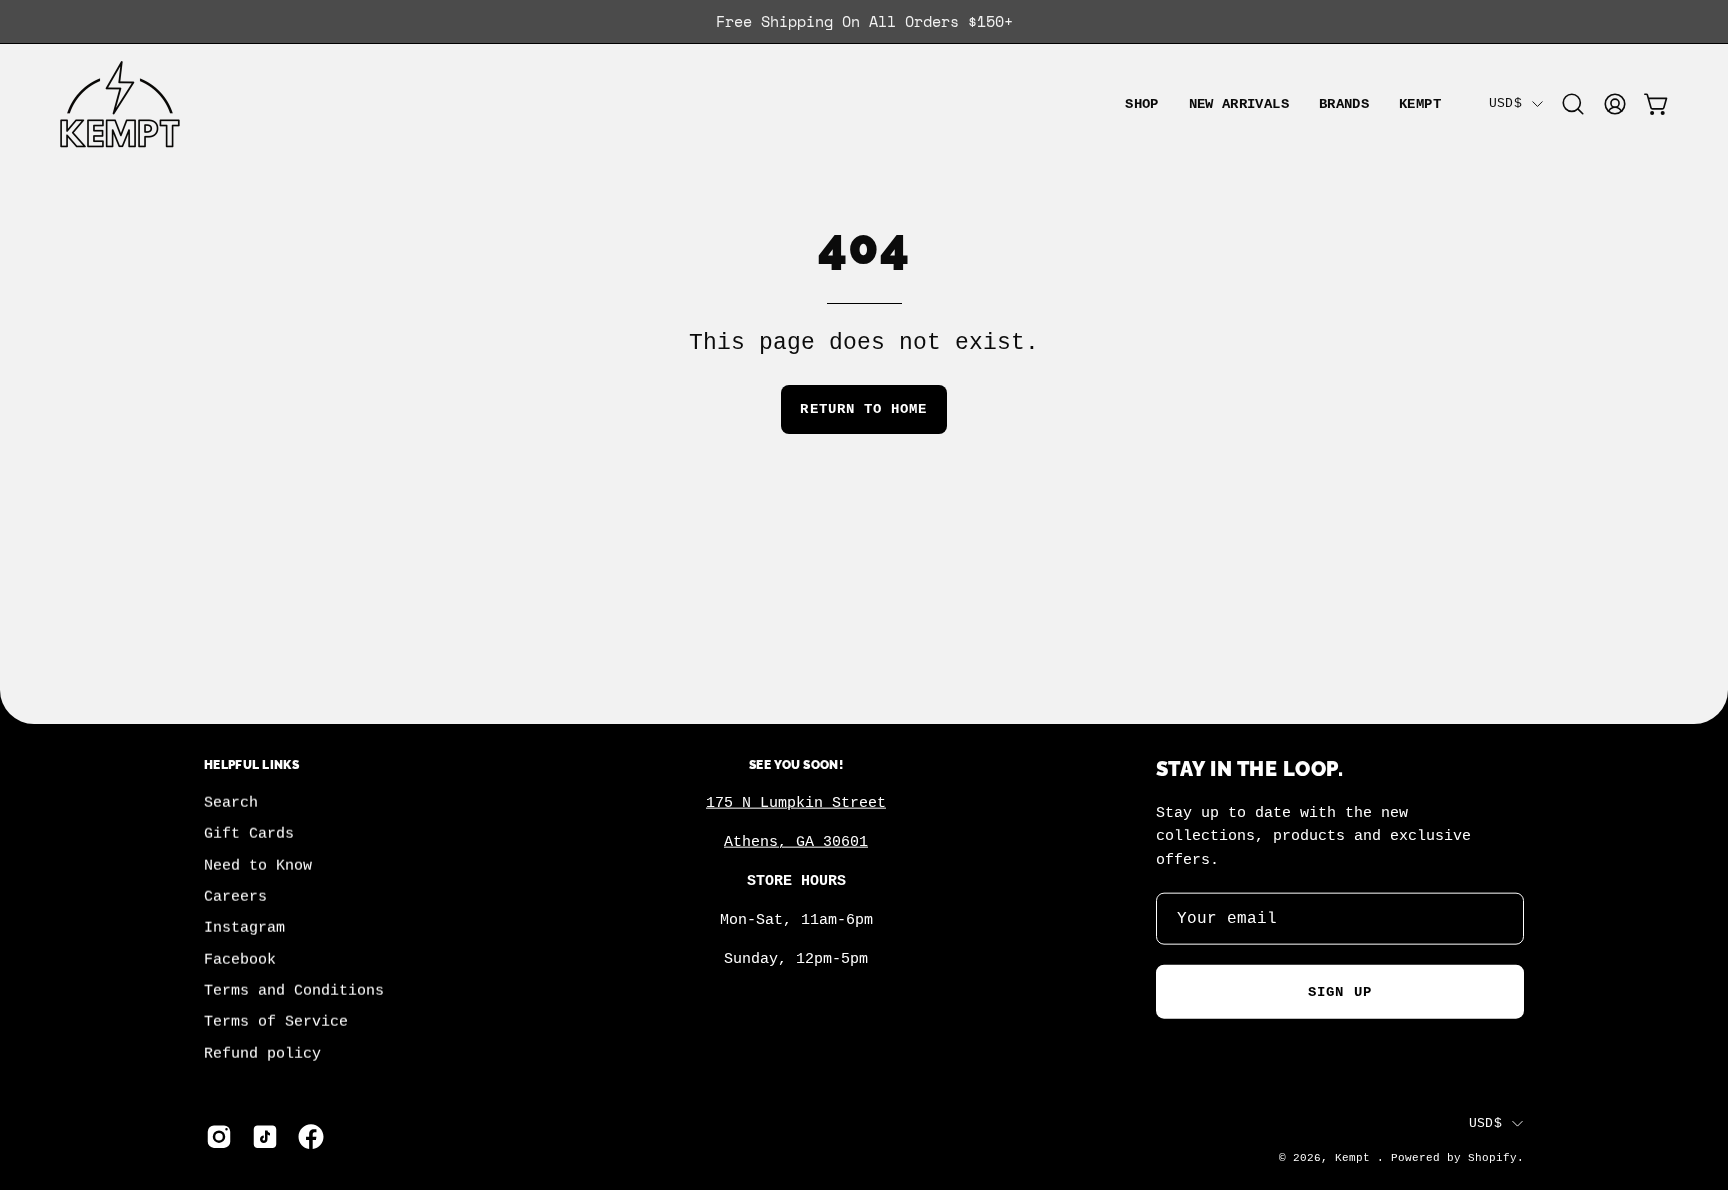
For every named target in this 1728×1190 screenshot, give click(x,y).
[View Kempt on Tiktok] (265, 1137)
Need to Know (258, 866)
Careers (235, 897)
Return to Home (863, 409)
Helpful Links (251, 764)
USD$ (1505, 103)
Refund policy (262, 1054)
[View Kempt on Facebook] (311, 1137)
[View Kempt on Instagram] (219, 1137)
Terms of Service (276, 1022)
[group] (864, 21)
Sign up (1340, 992)
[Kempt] (120, 104)
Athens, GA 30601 (796, 842)
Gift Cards (249, 834)
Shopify (1492, 1158)
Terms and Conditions (294, 991)
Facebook (240, 960)
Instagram (244, 928)
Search (231, 803)
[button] (1344, 104)
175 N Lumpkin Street (796, 803)
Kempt (1356, 1158)
